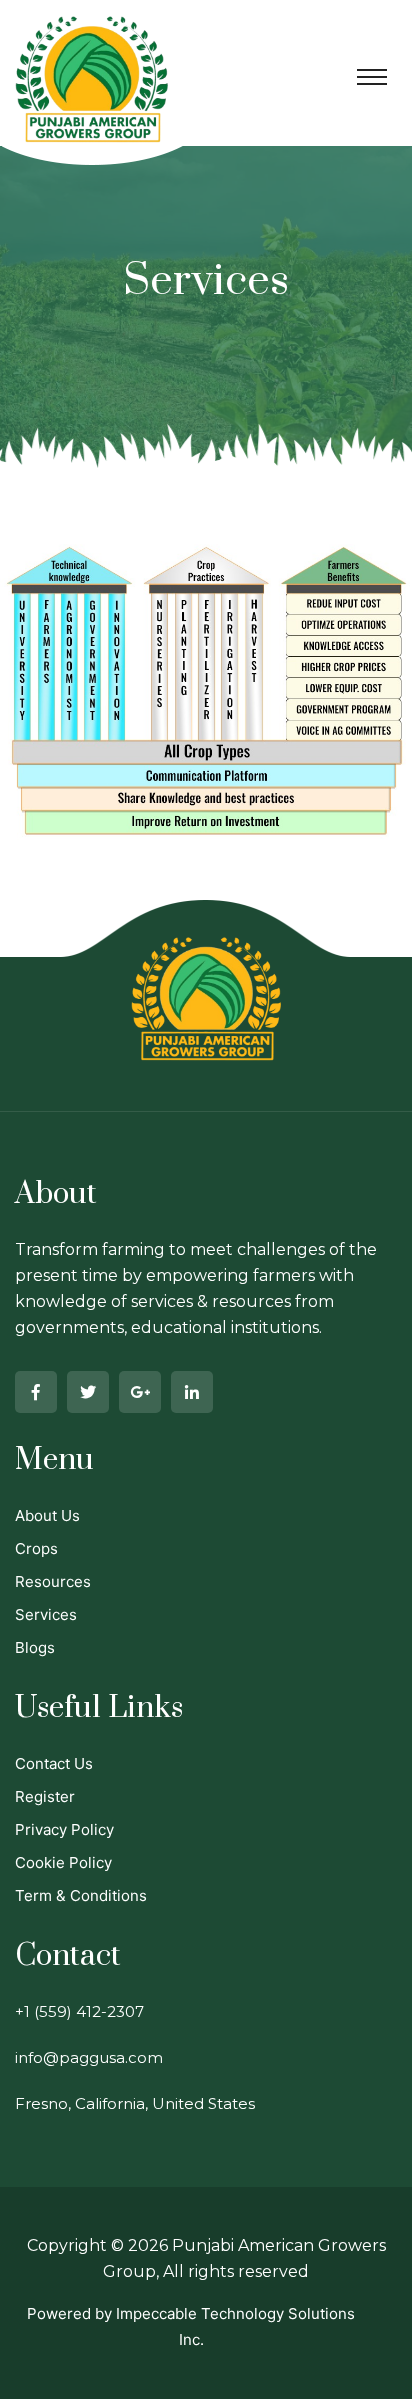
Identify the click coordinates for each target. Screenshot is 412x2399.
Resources (53, 1581)
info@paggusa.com (89, 2057)
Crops (36, 1548)
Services (46, 1614)
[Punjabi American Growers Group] (91, 64)
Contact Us (54, 1763)
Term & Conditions (81, 1895)
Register (45, 1796)
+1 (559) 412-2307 (79, 2011)
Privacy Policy (64, 1829)
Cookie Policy (63, 1862)
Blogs (35, 1647)
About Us (47, 1515)
